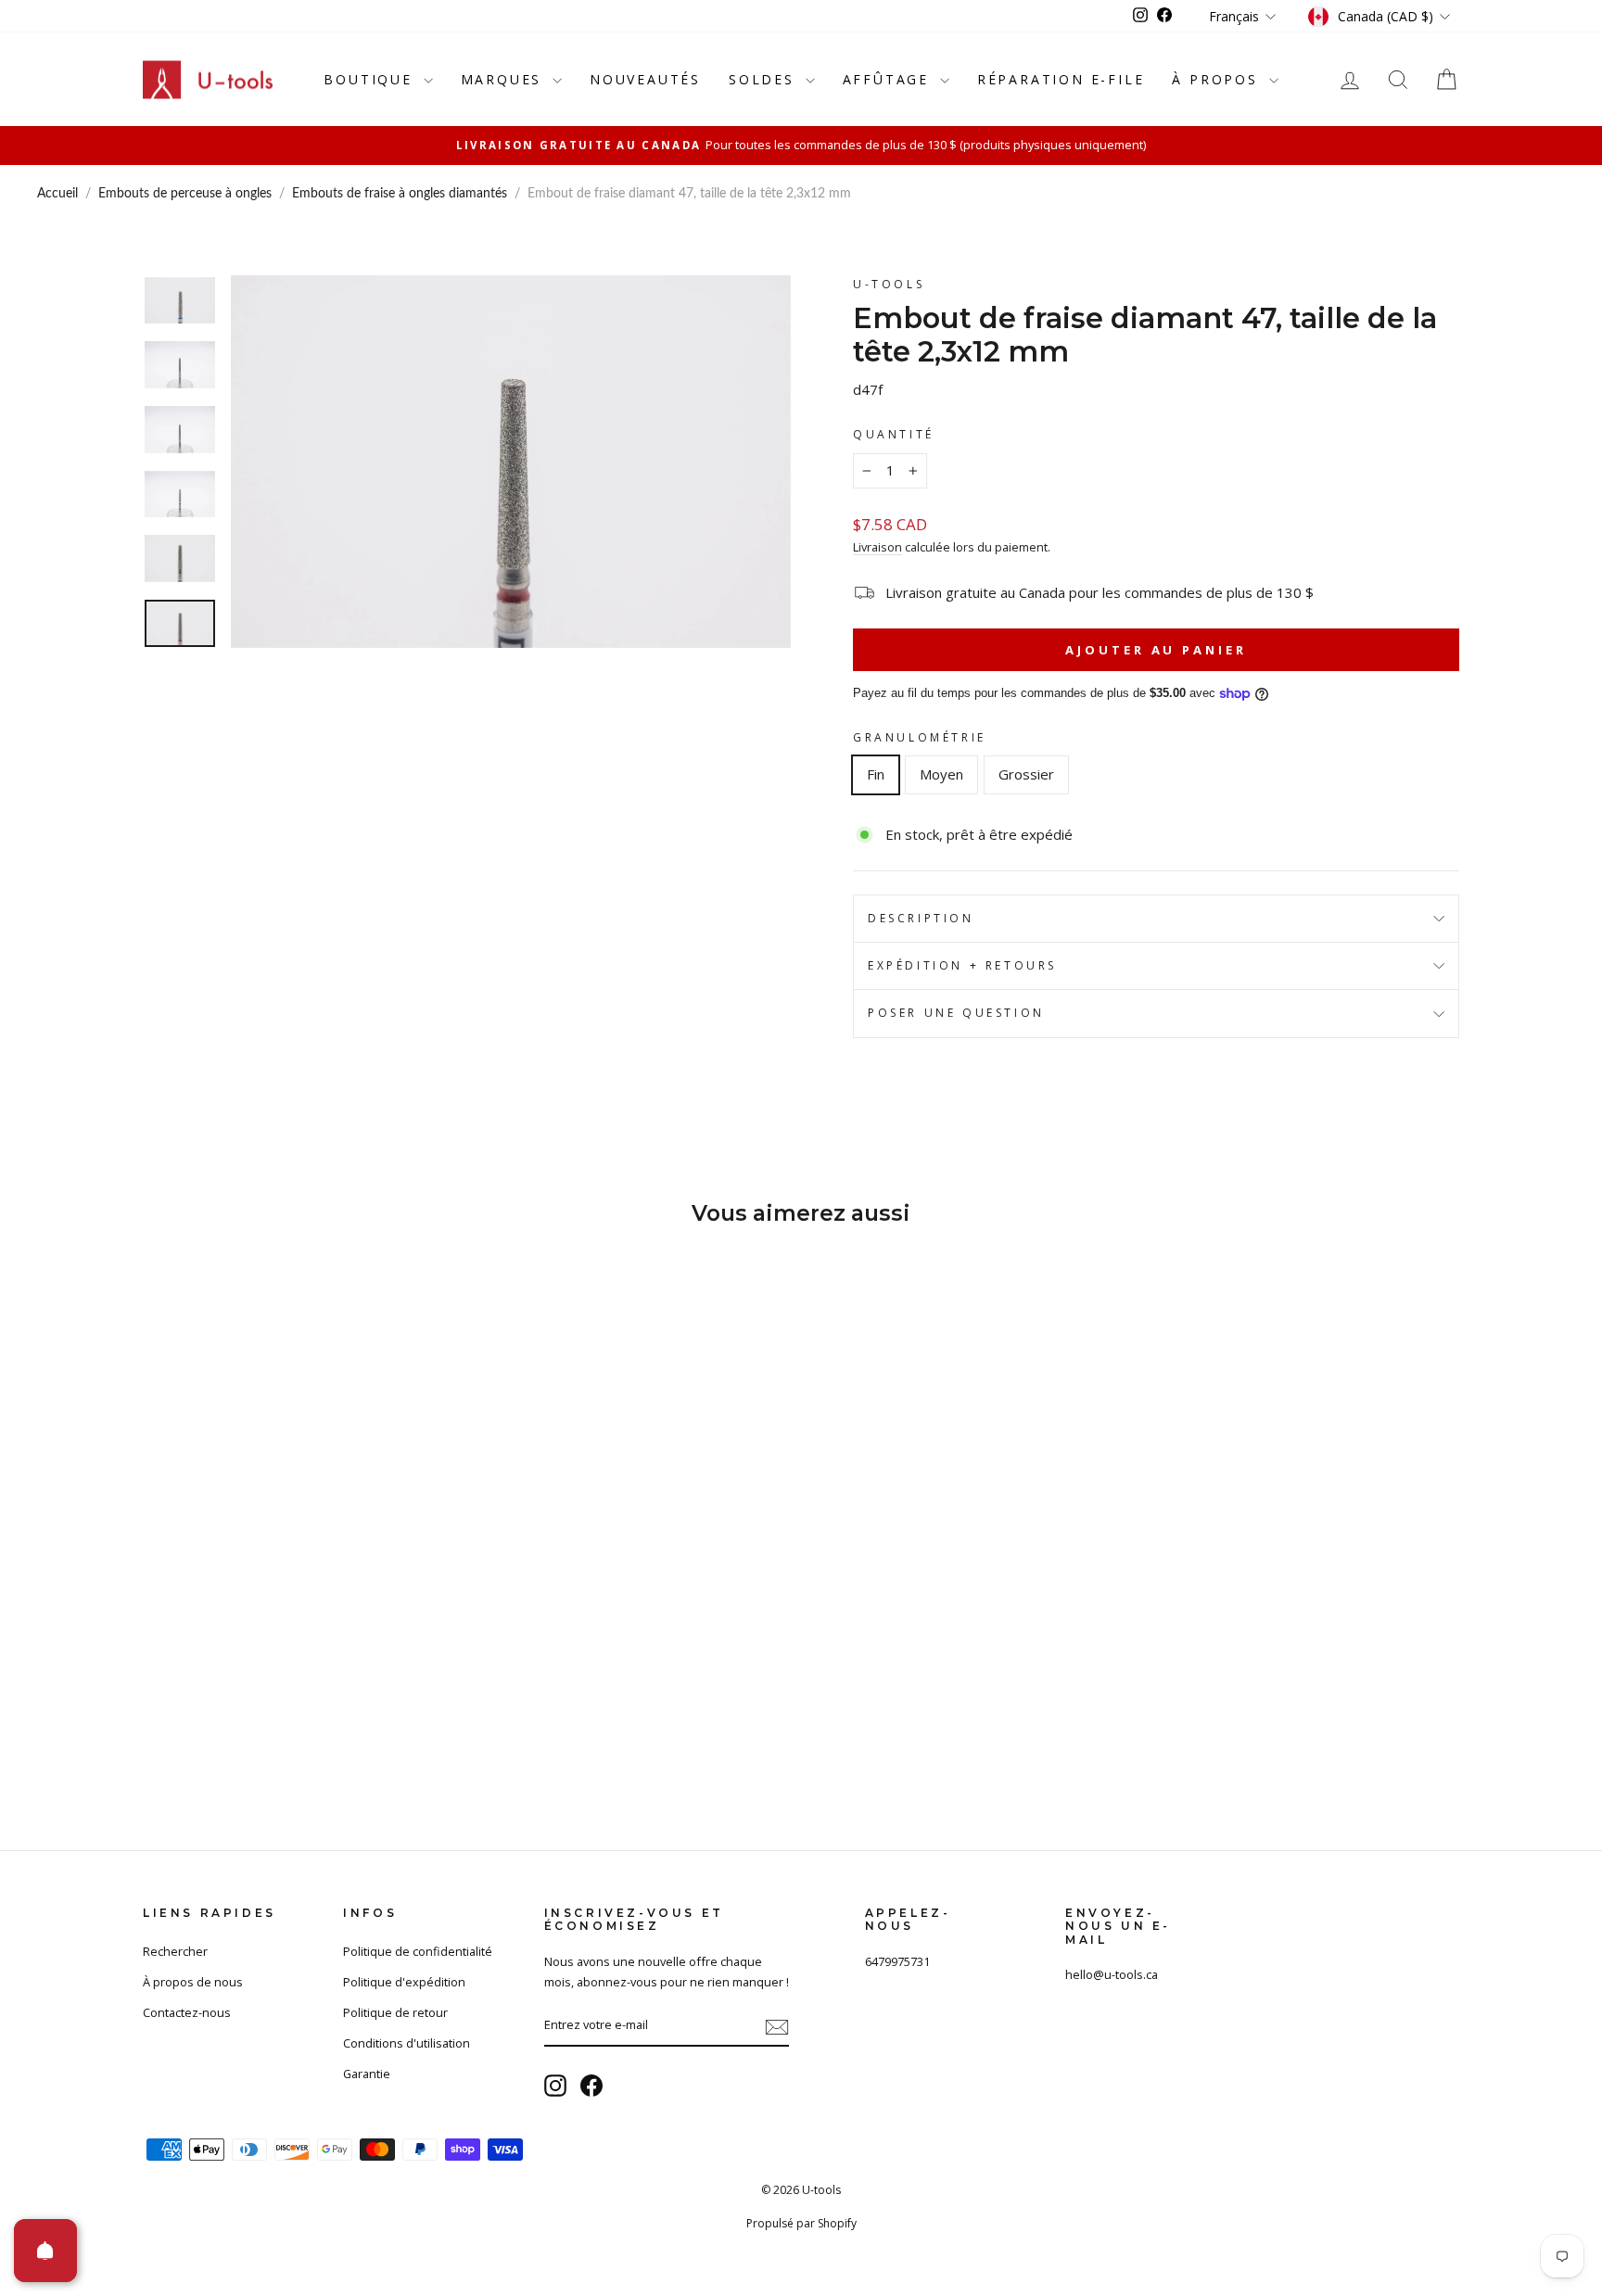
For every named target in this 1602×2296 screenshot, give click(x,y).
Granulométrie (920, 737)
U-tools (889, 284)
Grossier (1026, 774)
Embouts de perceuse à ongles (185, 194)
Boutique (371, 79)
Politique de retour (395, 2012)
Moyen (941, 774)
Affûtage (889, 79)
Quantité (894, 434)
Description (921, 918)
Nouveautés (645, 79)
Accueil (57, 194)
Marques (504, 79)
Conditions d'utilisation (407, 2043)
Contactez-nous (187, 2012)
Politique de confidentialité (418, 1951)
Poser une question (956, 1013)
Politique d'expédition (404, 1982)
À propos (1218, 79)
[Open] (45, 2251)
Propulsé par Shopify (801, 2223)
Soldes (765, 79)
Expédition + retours (962, 965)
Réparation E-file (1061, 79)
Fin (876, 774)
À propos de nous (193, 1982)
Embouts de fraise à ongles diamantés (400, 194)
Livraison (877, 547)
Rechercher (175, 1951)
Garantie (367, 2074)
